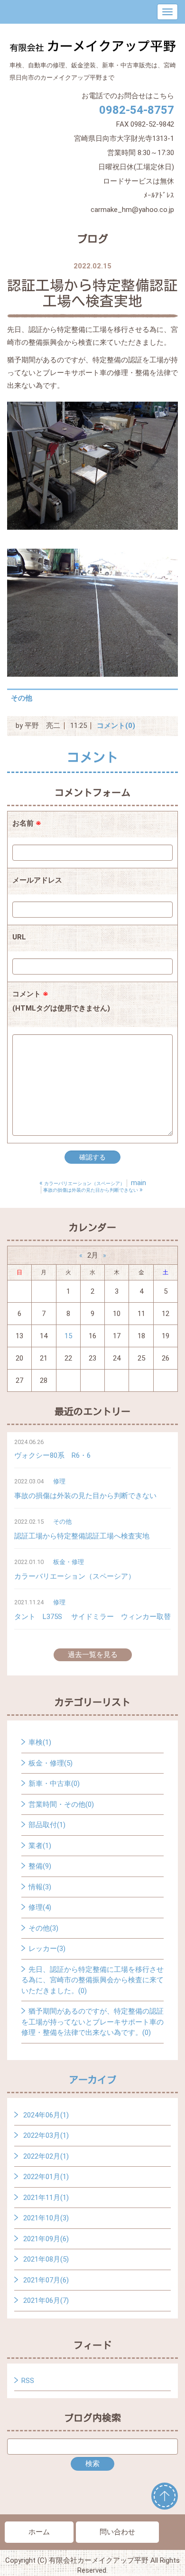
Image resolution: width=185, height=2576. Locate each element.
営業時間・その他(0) (61, 1804)
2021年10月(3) (46, 2218)
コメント (61, 1001)
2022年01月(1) (46, 2177)
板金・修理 (69, 1562)
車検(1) (40, 1742)
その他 (22, 698)
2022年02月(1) (46, 2156)
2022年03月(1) (46, 2135)
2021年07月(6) (46, 2280)
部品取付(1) (47, 1825)
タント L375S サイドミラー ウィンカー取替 (92, 1617)
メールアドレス (37, 880)
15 (68, 1336)
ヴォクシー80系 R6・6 (52, 1455)
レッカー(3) (47, 1949)
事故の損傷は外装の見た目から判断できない (85, 1496)
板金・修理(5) (51, 1763)
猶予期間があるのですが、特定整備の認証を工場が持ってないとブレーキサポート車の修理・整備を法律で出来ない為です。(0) (92, 2022)
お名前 (27, 823)
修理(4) (40, 1907)
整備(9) (40, 1866)
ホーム (39, 2532)
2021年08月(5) (46, 2259)
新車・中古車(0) (54, 1784)
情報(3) (40, 1887)
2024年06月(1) (46, 2115)
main (139, 1183)
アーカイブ (92, 2079)
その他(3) (43, 1928)
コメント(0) (116, 726)
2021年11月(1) (46, 2198)
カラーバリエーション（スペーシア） (75, 1576)
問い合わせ (117, 2532)
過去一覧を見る (93, 1655)
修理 (59, 1481)
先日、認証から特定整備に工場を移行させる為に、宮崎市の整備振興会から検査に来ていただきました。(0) (92, 1980)
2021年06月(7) (46, 2300)
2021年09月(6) (46, 2239)
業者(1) (40, 1846)
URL (19, 937)
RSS (28, 2381)
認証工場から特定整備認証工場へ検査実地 (82, 1536)
